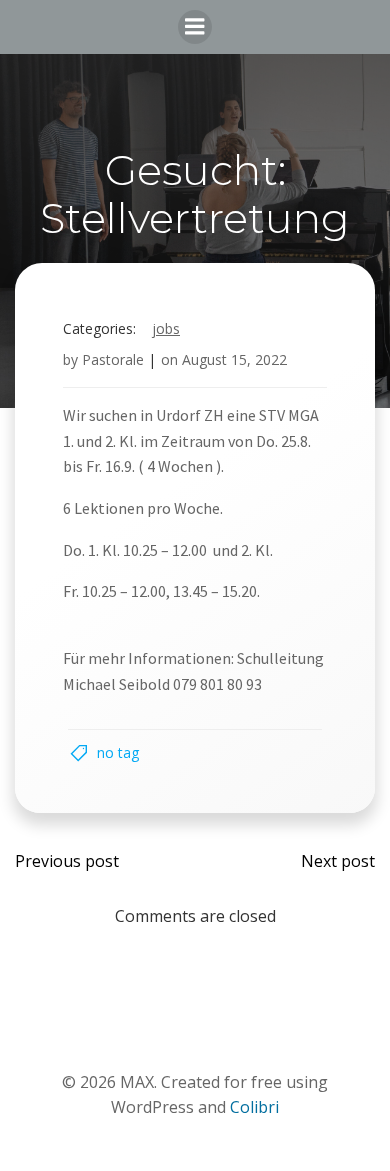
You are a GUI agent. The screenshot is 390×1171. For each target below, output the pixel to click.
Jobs (166, 328)
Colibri (254, 1107)
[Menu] (195, 27)
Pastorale (113, 359)
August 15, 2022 (234, 359)
